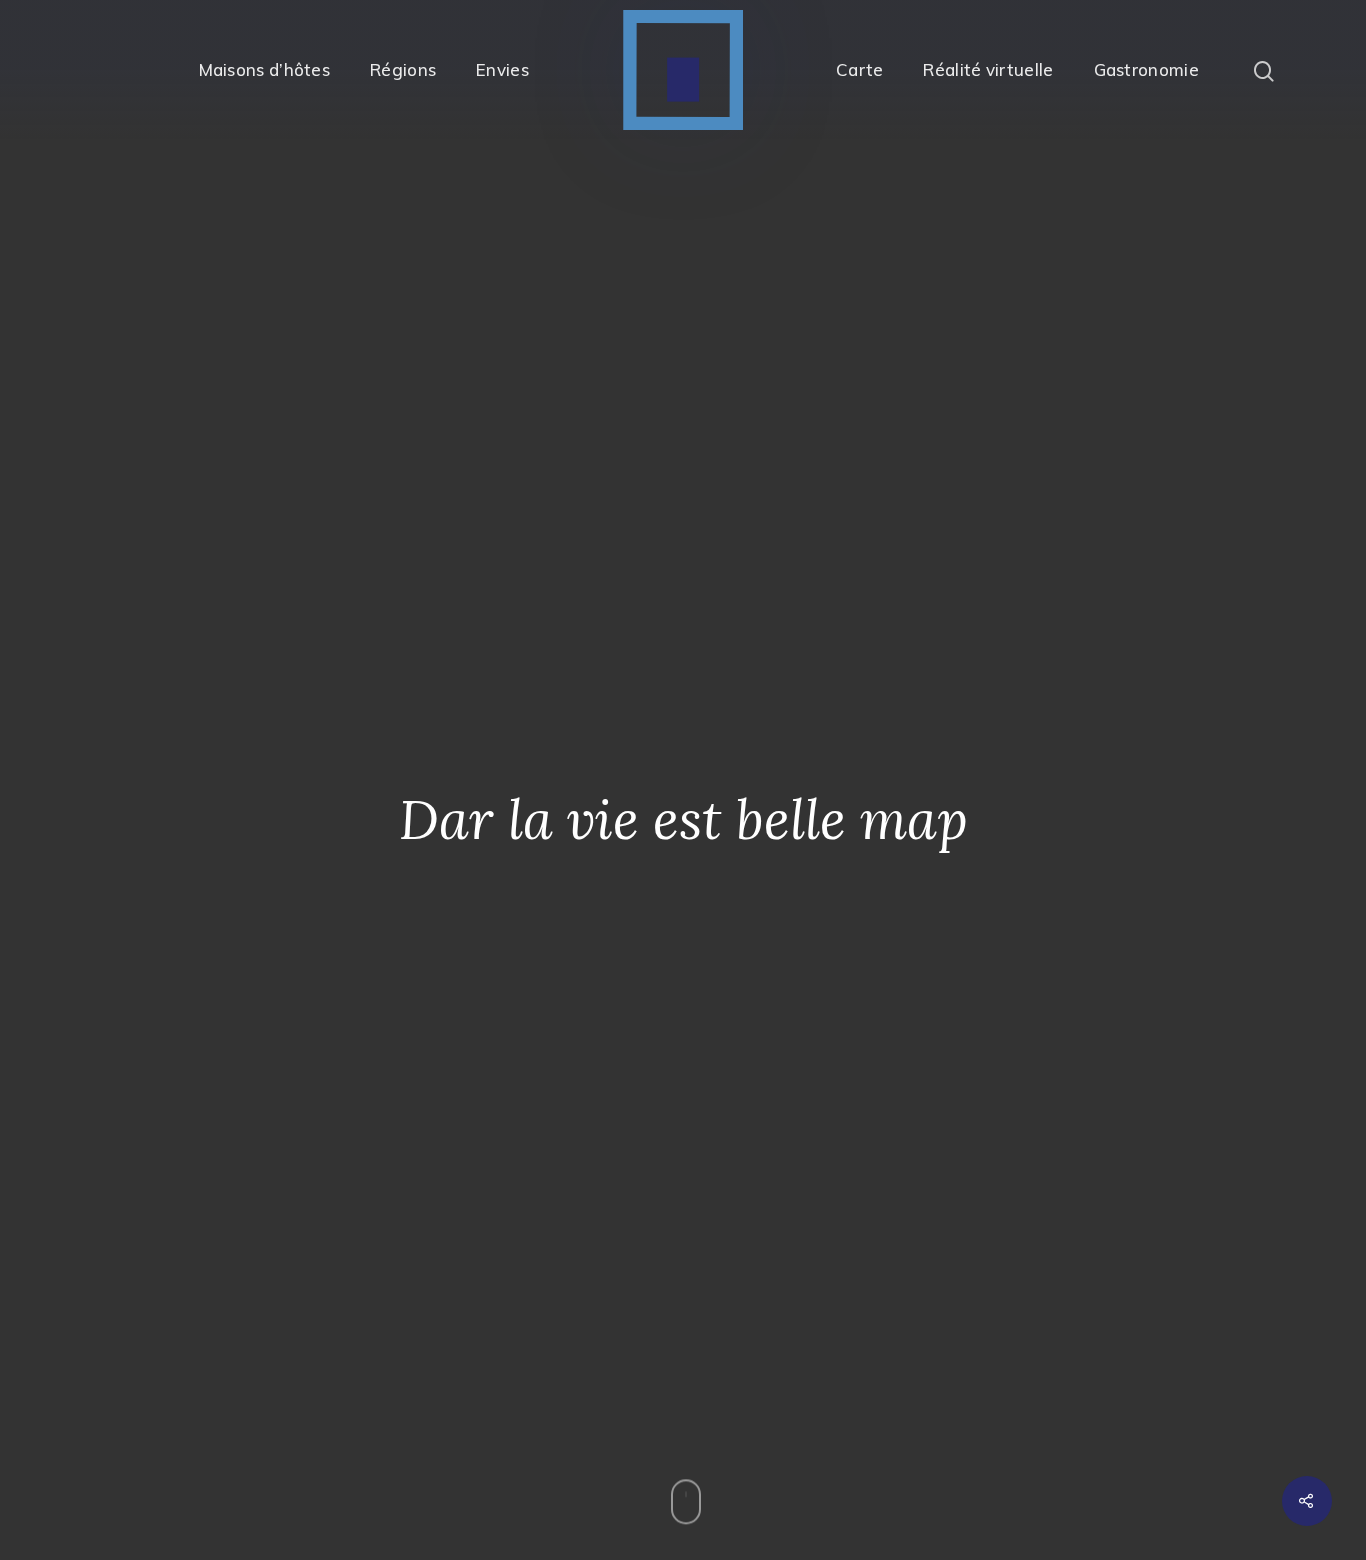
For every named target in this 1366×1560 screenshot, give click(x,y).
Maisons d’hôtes (265, 69)
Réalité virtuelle (988, 69)
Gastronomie (1146, 69)
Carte (860, 69)
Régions (403, 69)
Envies (502, 69)
